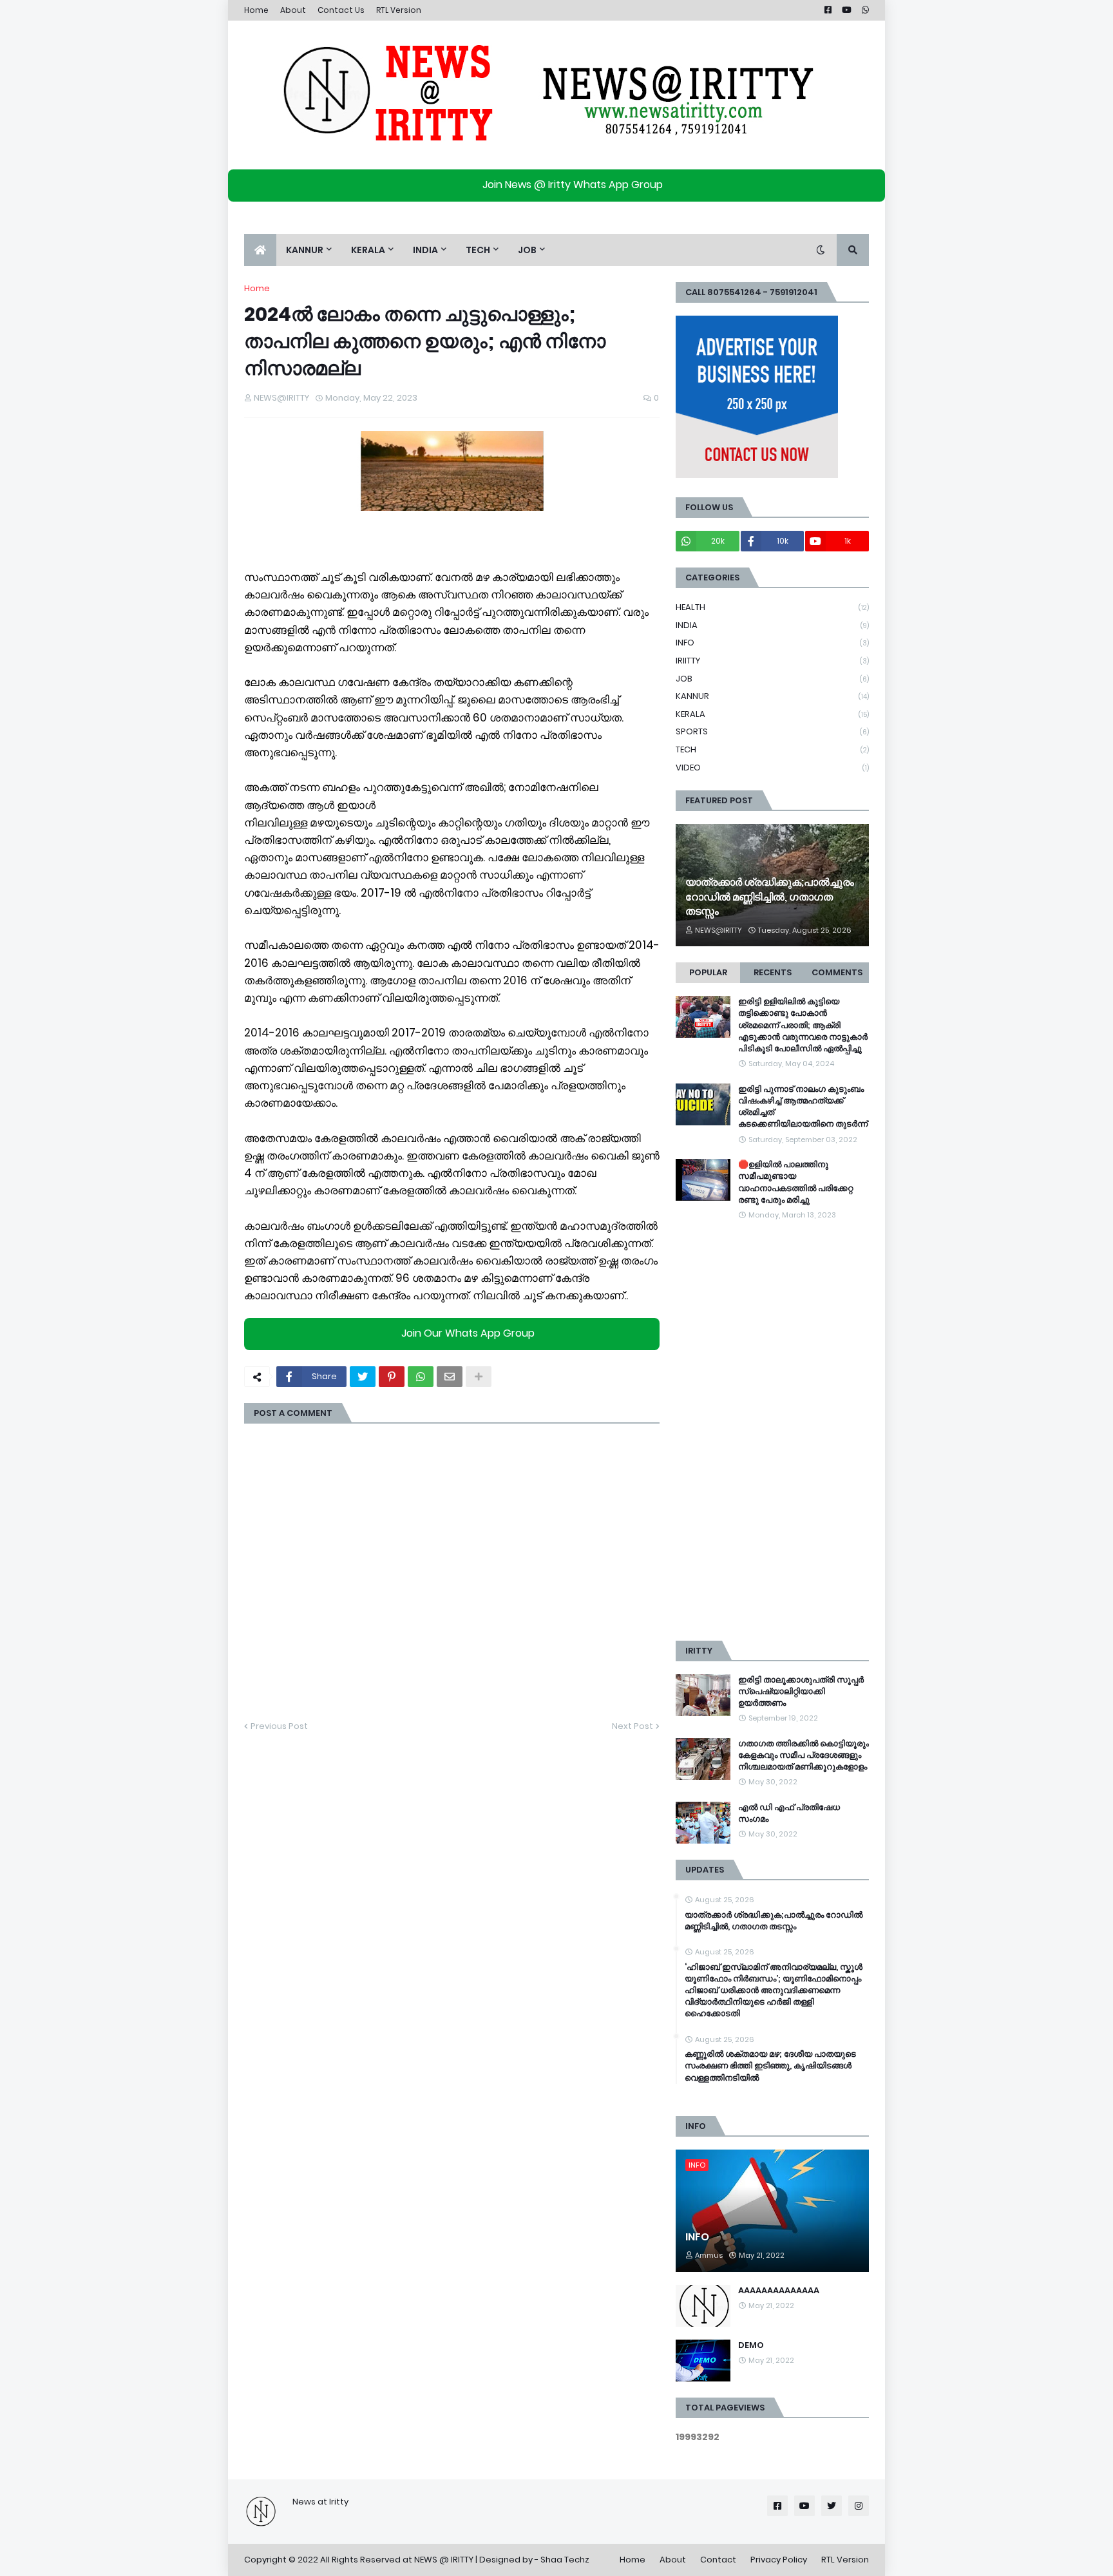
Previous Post (279, 1726)
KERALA (772, 714)
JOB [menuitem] (527, 250)
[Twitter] (363, 1377)
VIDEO (772, 768)
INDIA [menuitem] (425, 250)
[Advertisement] (772, 1431)
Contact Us (341, 10)
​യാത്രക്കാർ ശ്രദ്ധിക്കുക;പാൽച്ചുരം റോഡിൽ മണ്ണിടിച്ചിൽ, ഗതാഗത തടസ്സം (770, 897)
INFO (772, 643)
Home (256, 10)
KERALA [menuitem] (368, 250)
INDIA (772, 625)
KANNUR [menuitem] (305, 250)
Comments (837, 972)
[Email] (450, 1377)
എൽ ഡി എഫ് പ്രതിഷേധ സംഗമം (789, 1813)
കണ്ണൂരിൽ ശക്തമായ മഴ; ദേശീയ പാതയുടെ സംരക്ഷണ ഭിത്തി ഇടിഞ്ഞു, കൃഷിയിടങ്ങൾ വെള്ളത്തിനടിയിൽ (770, 2066)
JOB (772, 679)
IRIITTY (772, 661)
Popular (708, 972)
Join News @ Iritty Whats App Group (573, 185)
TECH (772, 749)
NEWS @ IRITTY (444, 2560)
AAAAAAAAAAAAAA (779, 2291)
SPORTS (772, 731)
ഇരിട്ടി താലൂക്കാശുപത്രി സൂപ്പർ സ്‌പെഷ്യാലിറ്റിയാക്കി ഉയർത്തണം (801, 1692)
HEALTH (772, 607)
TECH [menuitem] (478, 250)
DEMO (751, 2345)
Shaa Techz (565, 2560)
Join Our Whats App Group (468, 1333)
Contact (718, 2560)
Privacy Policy (779, 2560)
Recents (773, 972)
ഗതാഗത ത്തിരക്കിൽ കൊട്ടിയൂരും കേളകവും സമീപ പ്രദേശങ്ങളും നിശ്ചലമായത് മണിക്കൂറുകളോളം (804, 1755)
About (293, 10)
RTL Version (399, 10)
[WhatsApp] (421, 1377)
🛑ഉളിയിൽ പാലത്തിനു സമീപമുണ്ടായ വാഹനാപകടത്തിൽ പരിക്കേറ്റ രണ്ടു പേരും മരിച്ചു (795, 1182)
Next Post (633, 1726)
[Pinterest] (392, 1377)
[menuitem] (260, 250)
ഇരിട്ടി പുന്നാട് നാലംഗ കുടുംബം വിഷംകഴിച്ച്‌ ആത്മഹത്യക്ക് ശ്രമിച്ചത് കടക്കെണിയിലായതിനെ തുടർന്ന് (803, 1107)
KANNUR (772, 696)
